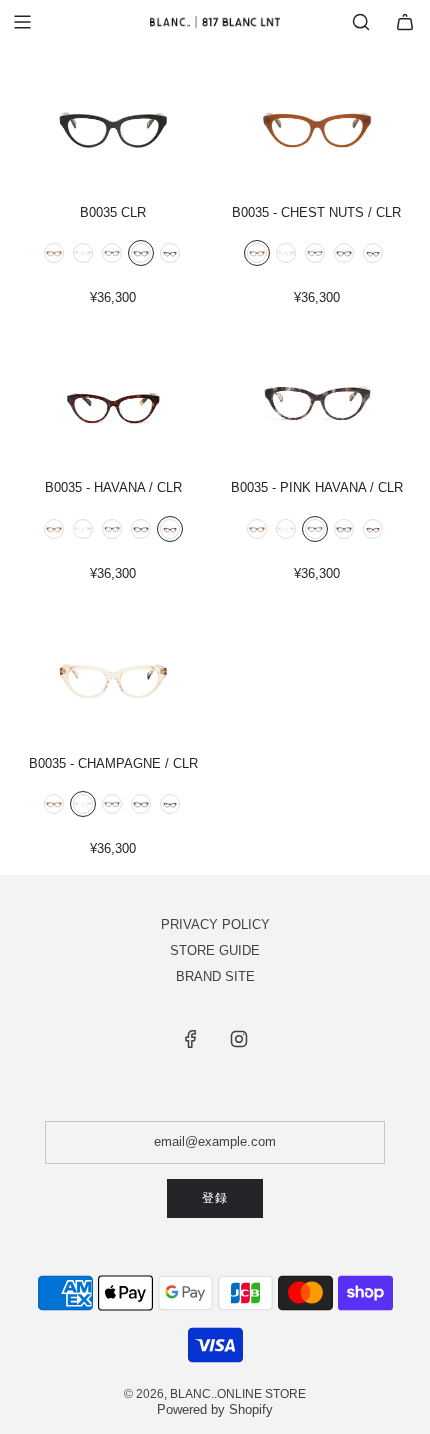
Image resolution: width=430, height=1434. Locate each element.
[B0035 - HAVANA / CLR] (113, 400)
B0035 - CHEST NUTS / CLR (316, 212)
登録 (215, 1198)
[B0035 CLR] (113, 124)
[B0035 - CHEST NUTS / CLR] (317, 124)
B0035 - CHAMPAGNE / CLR (113, 763)
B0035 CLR (113, 212)
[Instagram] (239, 1039)
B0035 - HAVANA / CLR (113, 487)
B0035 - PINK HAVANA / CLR (317, 487)
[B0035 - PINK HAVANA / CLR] (317, 400)
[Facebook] (191, 1039)
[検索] (361, 22)
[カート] (405, 22)
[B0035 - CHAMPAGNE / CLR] (113, 675)
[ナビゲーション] (22, 22)
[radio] (54, 255)
